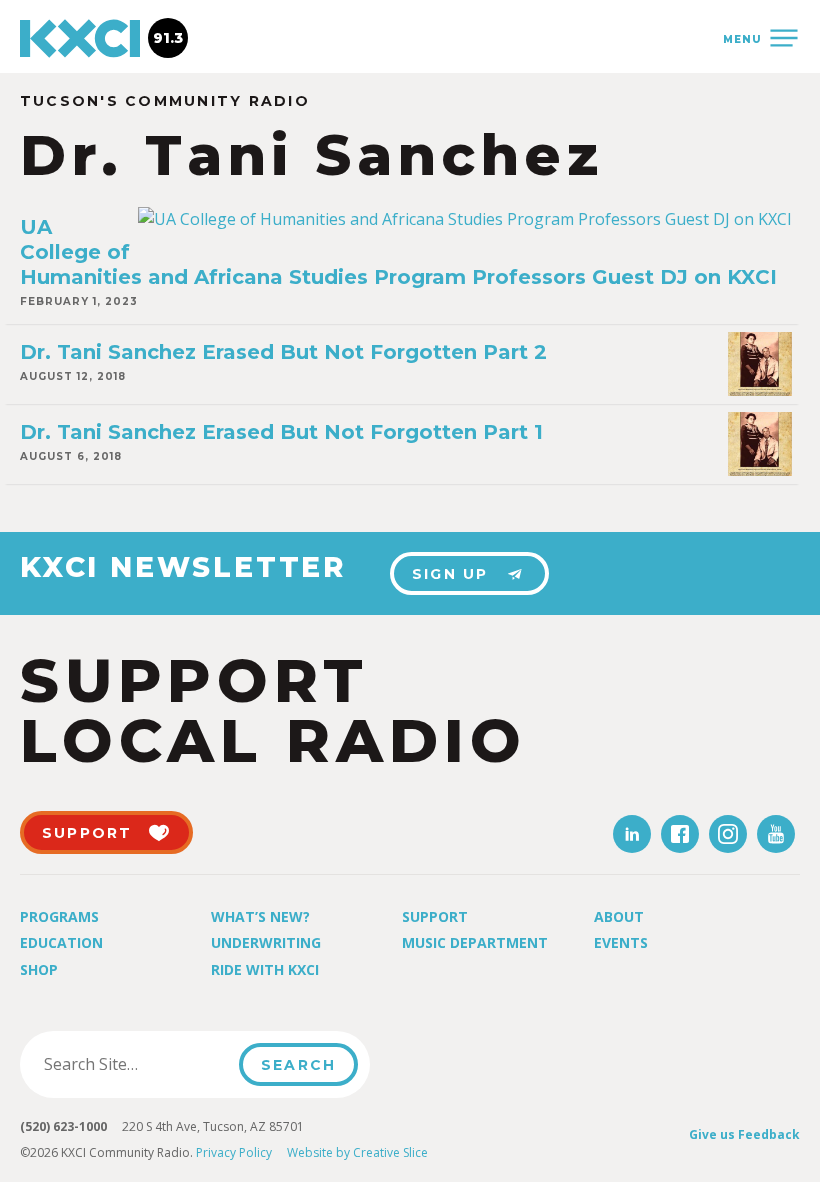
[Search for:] (135, 1064)
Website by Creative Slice (357, 1152)
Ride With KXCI (265, 969)
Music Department (475, 942)
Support (435, 916)
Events (621, 942)
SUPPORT (87, 833)
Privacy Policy (234, 1152)
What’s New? (260, 916)
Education (61, 942)
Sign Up (450, 574)
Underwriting (266, 942)
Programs (59, 916)
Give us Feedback (744, 1134)
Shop (39, 969)
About (619, 916)
